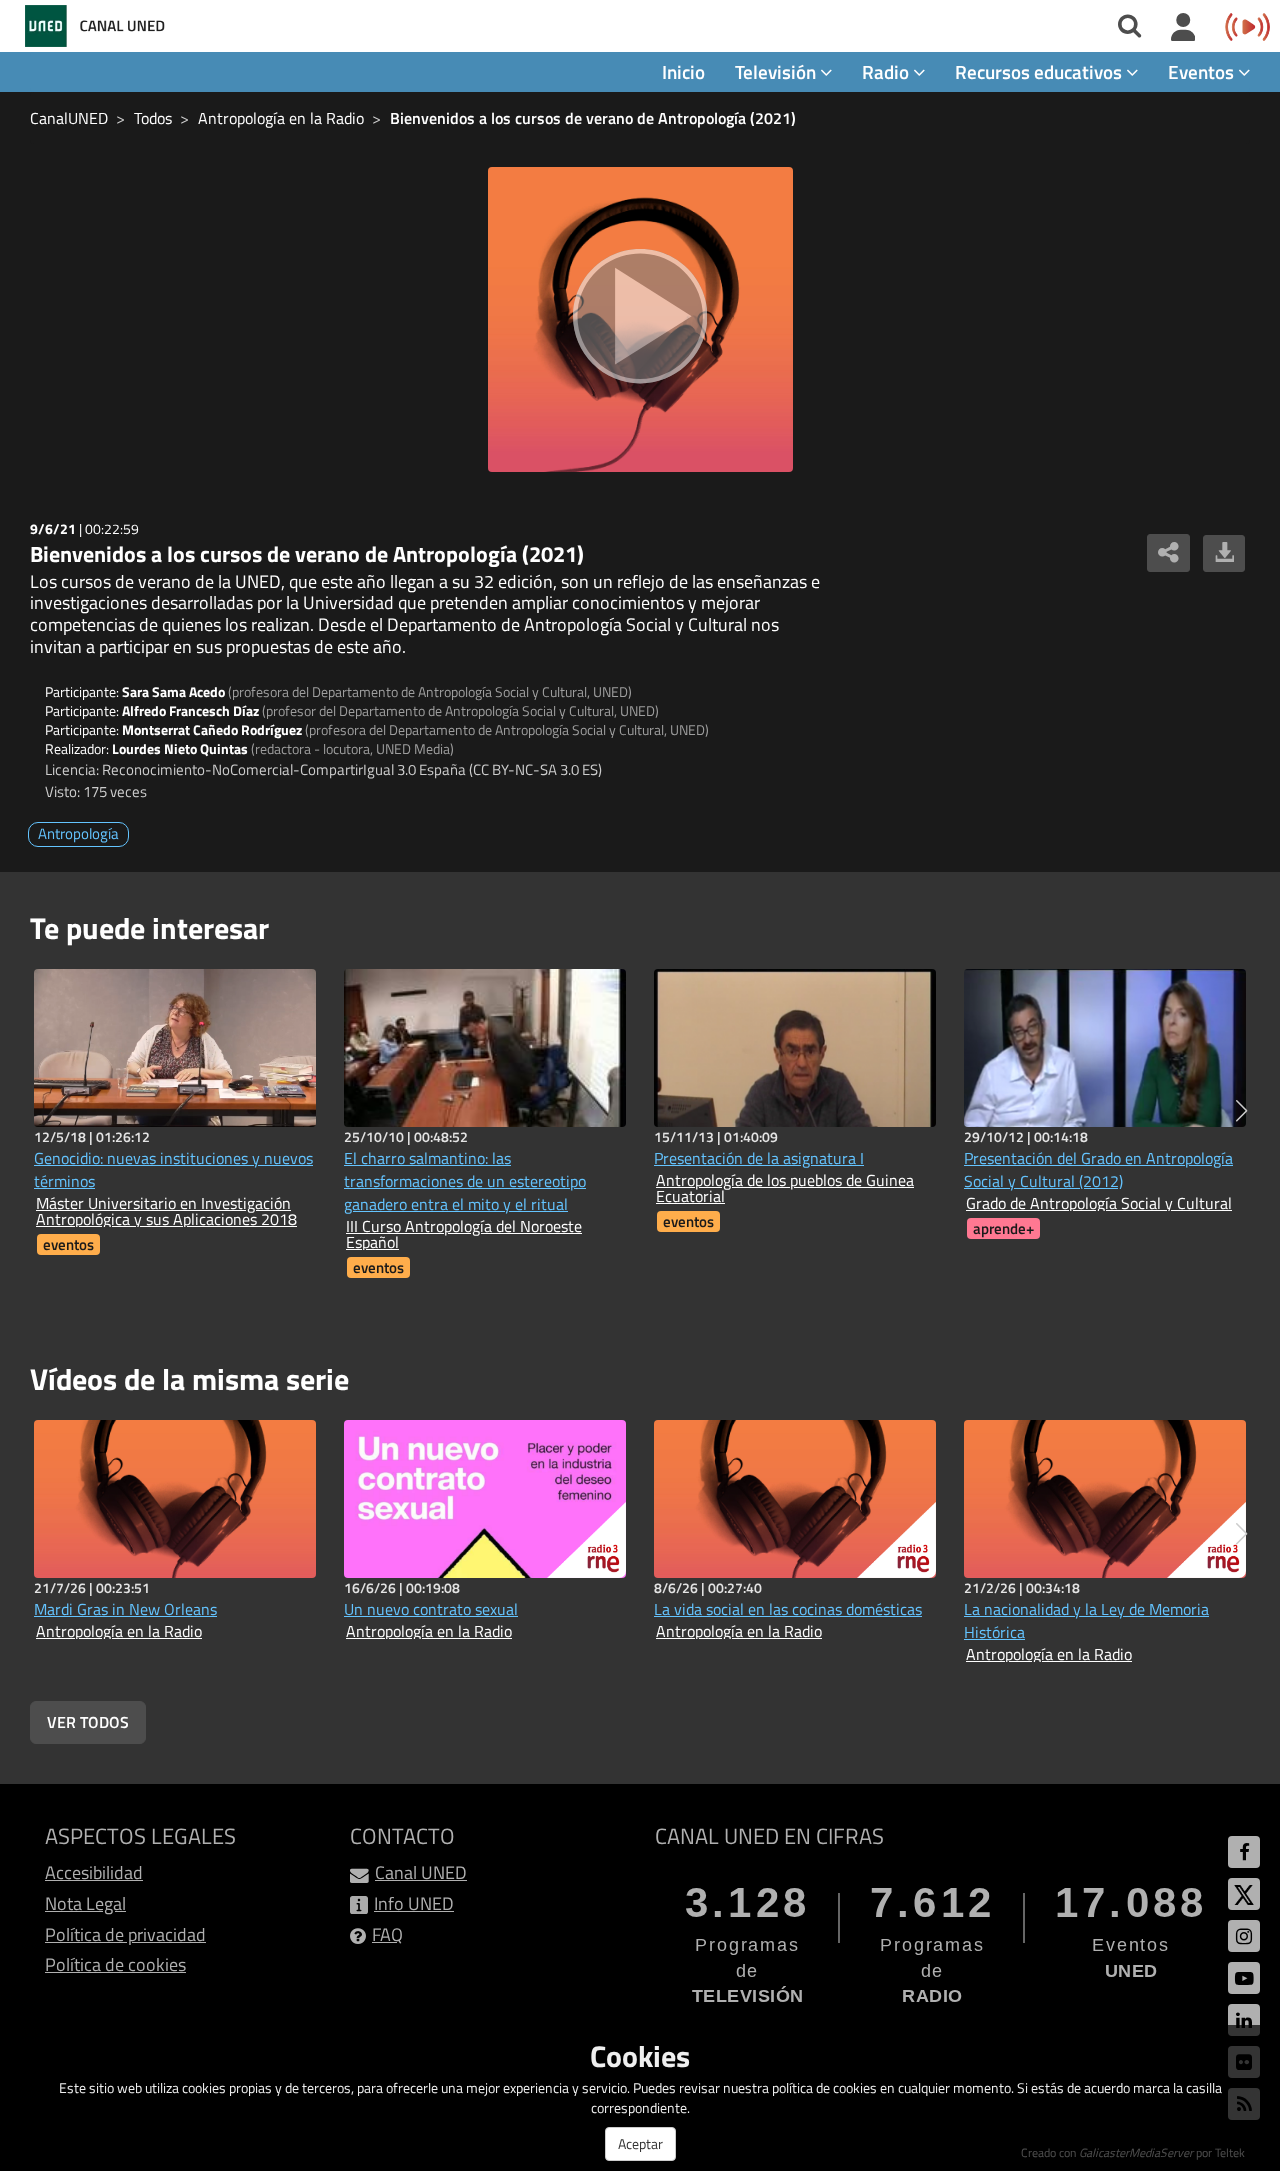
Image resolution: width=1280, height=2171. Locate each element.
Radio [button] (887, 71)
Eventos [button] (1203, 71)
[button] (1241, 1111)
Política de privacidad (125, 1934)
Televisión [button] (777, 71)
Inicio (683, 71)
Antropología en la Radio (281, 118)
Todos (153, 118)
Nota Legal (85, 1903)
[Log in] (1183, 28)
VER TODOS (88, 1722)
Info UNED (414, 1903)
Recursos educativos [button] (1040, 71)
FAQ (387, 1934)
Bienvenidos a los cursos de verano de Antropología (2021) (593, 118)
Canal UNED (421, 1872)
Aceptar (640, 2143)
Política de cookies (115, 1964)
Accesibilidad (94, 1872)
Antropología (78, 833)
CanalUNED (69, 118)
